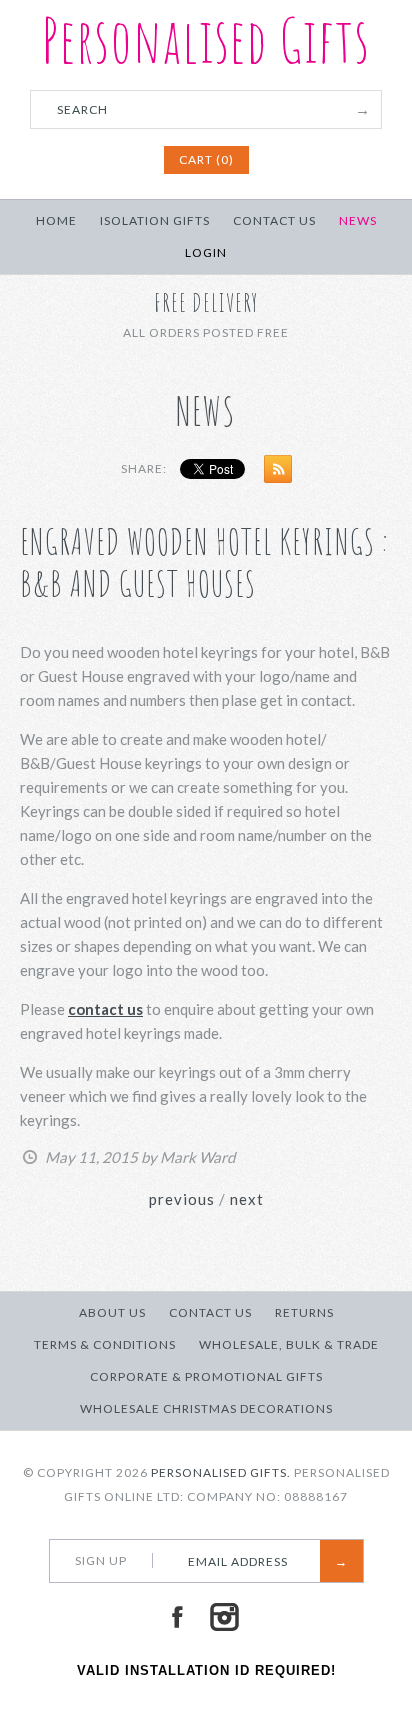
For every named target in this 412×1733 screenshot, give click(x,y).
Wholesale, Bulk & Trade (289, 1344)
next (247, 1199)
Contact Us (274, 220)
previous (182, 1199)
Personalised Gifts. (221, 1472)
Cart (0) (206, 159)
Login (206, 252)
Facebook (177, 1617)
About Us (112, 1312)
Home (56, 220)
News (358, 220)
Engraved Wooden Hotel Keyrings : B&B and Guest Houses (204, 562)
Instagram (224, 1617)
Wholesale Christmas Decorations (206, 1408)
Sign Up (101, 1560)
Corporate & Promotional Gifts (206, 1376)
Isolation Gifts (155, 220)
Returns (304, 1312)
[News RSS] (273, 473)
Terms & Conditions (105, 1344)
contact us (105, 1009)
